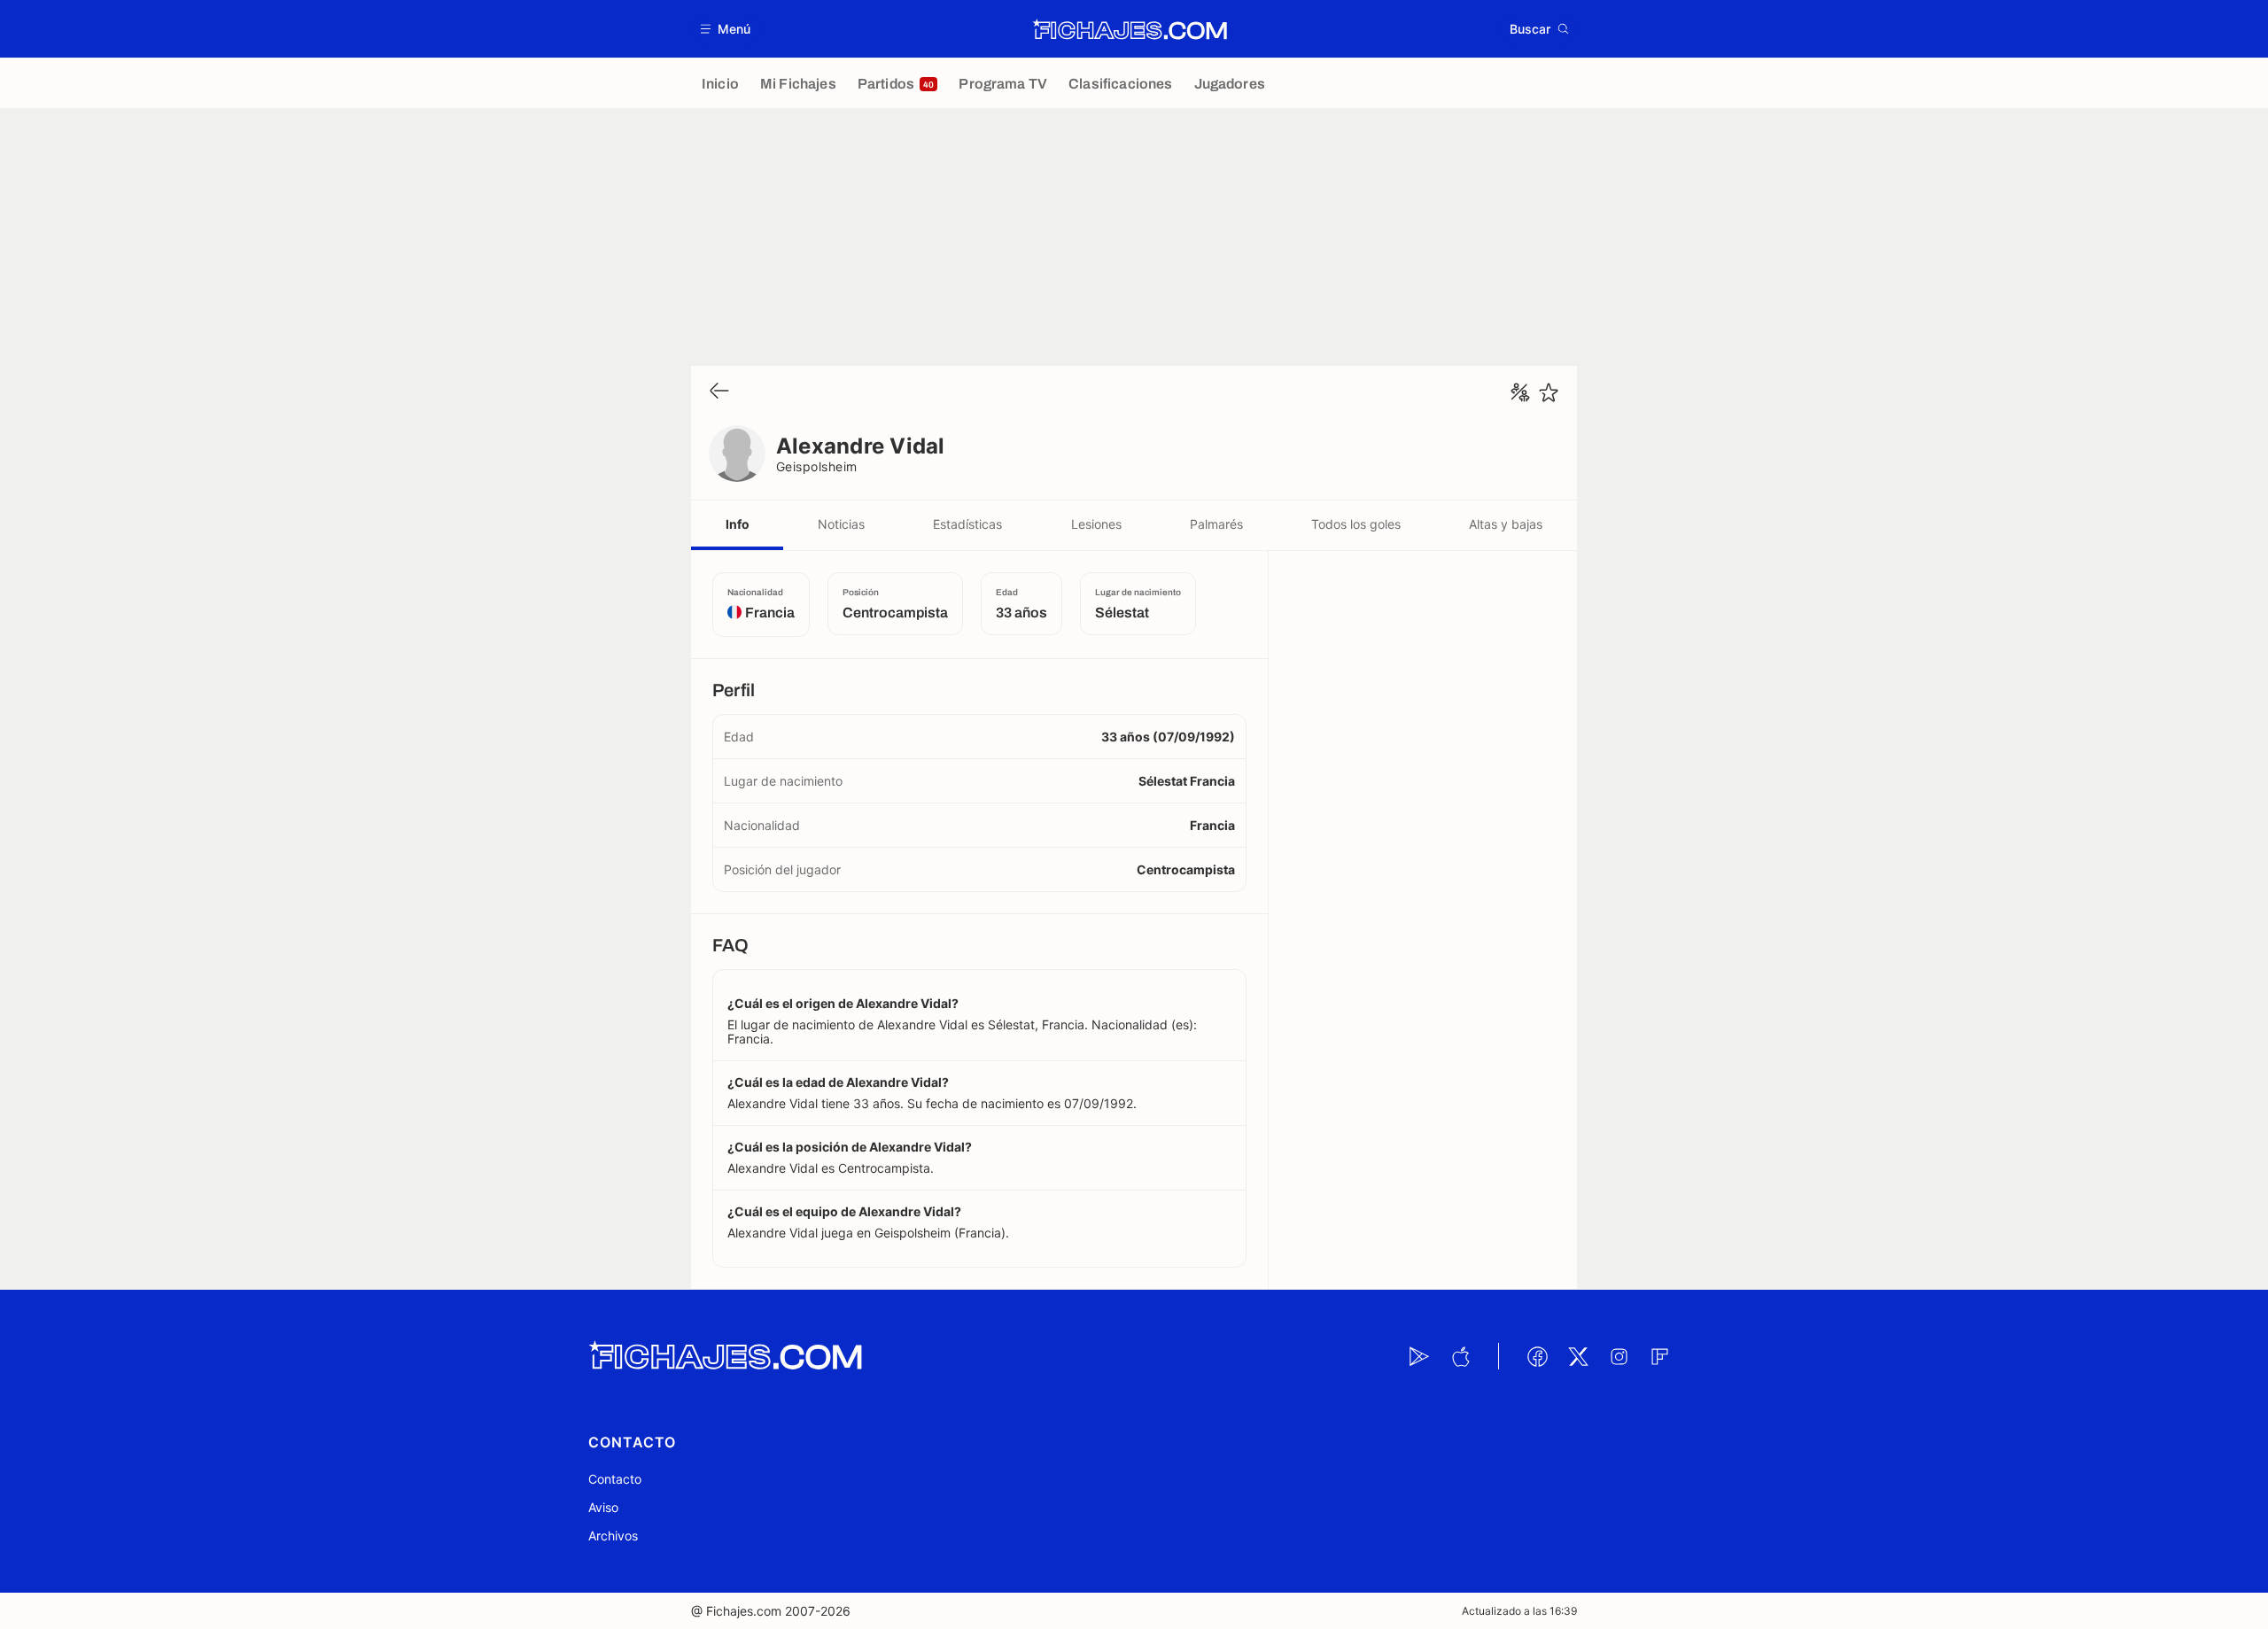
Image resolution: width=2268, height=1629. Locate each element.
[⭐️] (1549, 392)
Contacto (615, 1479)
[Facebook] (1537, 1356)
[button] (726, 29)
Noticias (841, 524)
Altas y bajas (1506, 524)
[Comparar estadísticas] (1520, 392)
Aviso (603, 1507)
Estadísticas (967, 524)
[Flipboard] (1659, 1356)
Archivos (613, 1536)
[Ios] (1460, 1356)
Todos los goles (1356, 524)
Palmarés (1216, 524)
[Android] (1419, 1356)
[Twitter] (1578, 1356)
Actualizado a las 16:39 (1519, 1611)
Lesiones (1096, 524)
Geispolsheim (817, 466)
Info (738, 524)
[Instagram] (1619, 1356)
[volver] (719, 392)
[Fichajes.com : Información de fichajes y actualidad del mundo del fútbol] (1130, 29)
